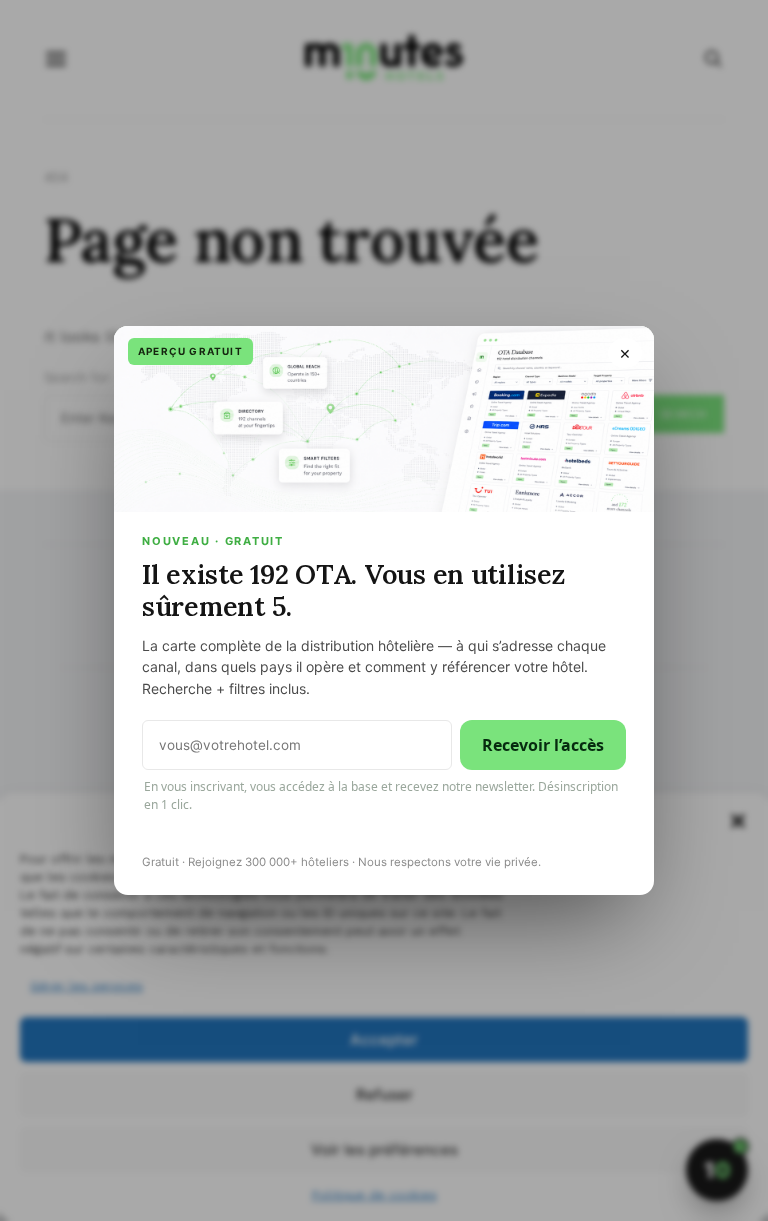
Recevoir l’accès (543, 745)
